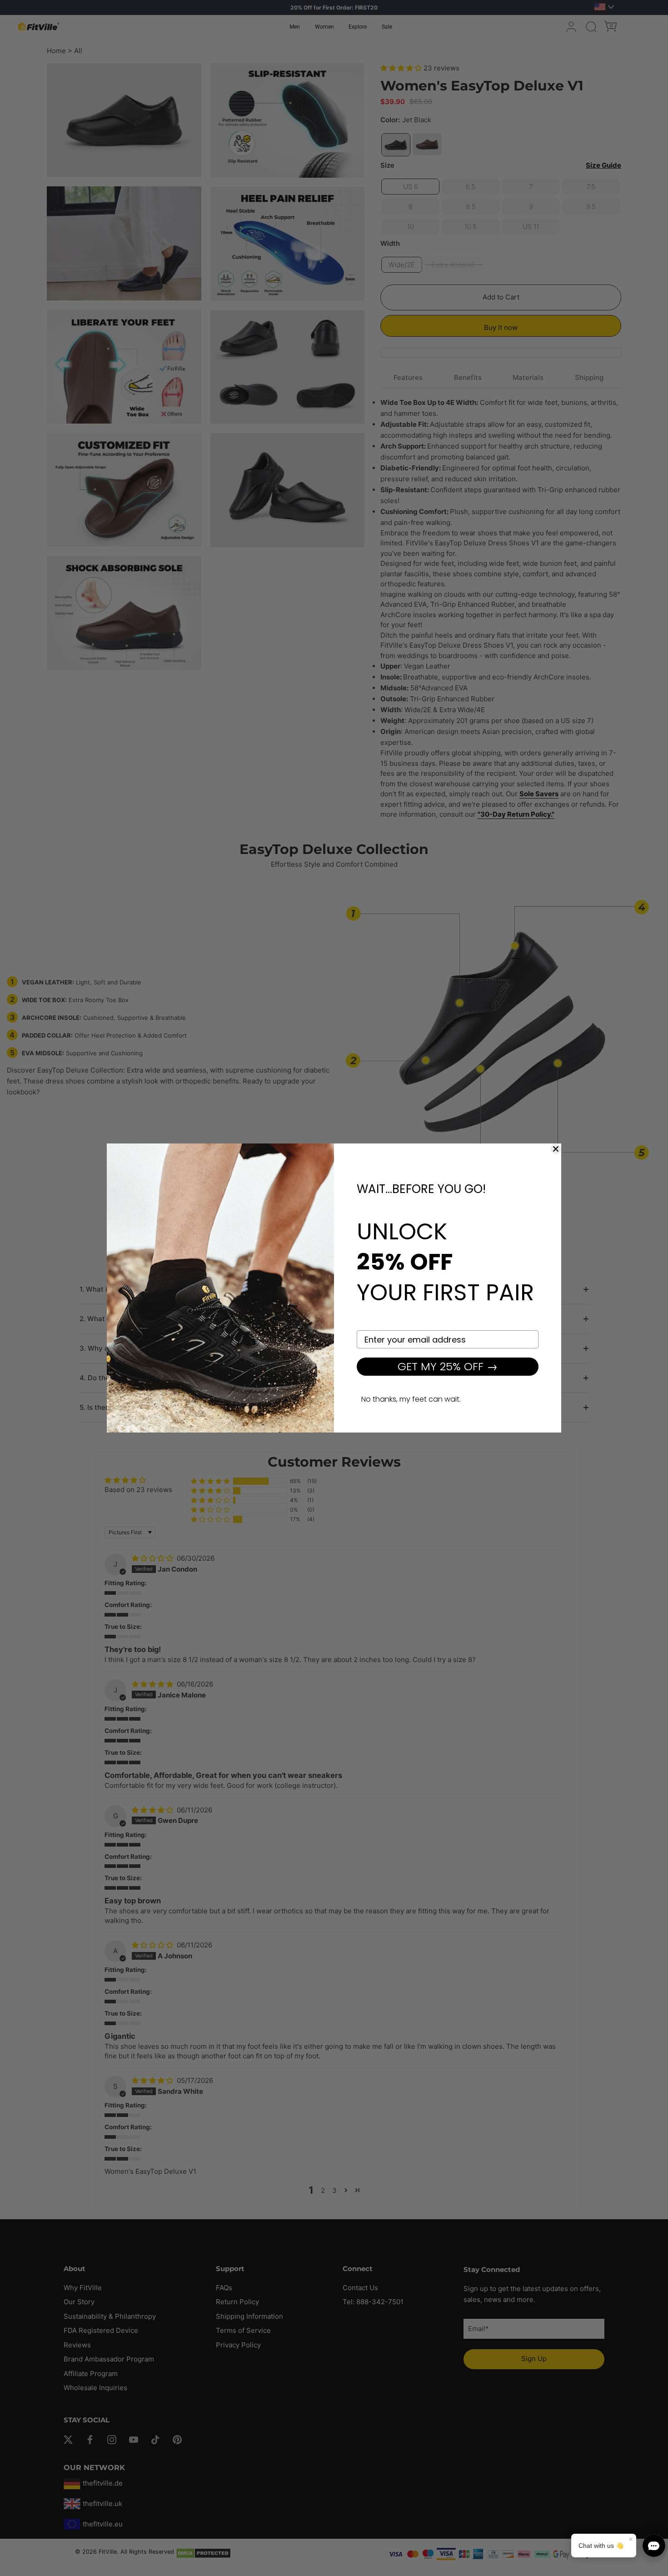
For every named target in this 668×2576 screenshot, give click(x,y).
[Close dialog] (556, 1149)
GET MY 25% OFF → (448, 1366)
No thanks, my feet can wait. (411, 1399)
